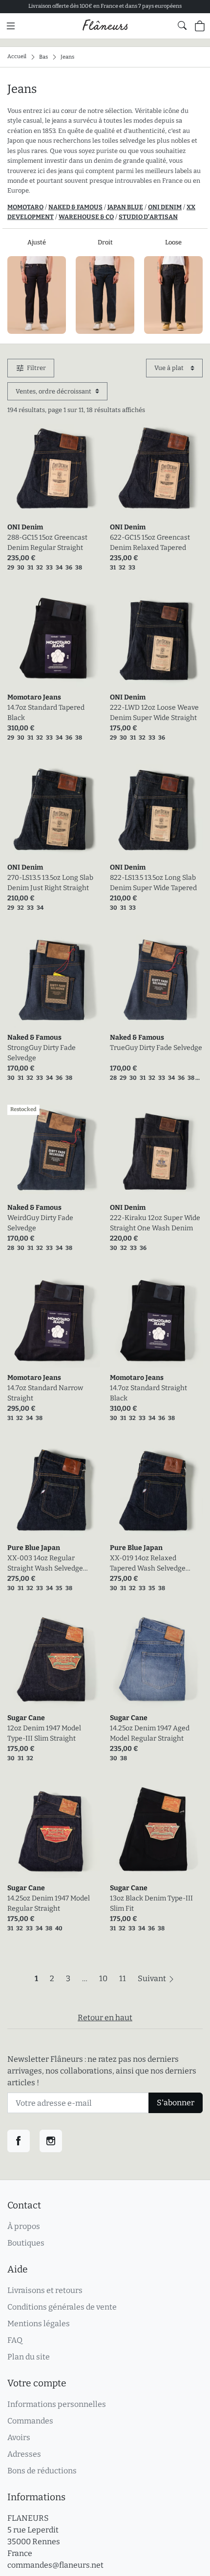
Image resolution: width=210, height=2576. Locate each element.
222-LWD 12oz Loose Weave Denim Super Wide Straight (154, 713)
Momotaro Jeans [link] (34, 697)
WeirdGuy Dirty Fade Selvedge (40, 1223)
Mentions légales (39, 2324)
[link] (54, 471)
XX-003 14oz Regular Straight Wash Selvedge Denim (45, 1564)
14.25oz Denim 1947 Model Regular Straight (49, 1903)
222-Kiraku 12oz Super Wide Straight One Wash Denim (155, 1223)
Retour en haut (105, 2018)
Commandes (30, 2421)
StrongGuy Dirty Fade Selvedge (42, 1053)
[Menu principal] (11, 26)
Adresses (24, 2454)
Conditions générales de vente (62, 2307)
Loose (173, 242)
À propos (24, 2226)
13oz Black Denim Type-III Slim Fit (151, 1903)
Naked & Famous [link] (34, 1037)
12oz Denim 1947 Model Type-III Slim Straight (44, 1733)
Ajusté (37, 242)
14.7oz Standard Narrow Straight (45, 1393)
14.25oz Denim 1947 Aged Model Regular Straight (150, 1733)
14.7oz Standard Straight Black (148, 1393)
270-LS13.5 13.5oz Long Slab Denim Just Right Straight (50, 883)
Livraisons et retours (45, 2290)
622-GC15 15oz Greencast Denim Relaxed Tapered (150, 543)
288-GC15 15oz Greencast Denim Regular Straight (47, 543)
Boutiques (26, 2243)
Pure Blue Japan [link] (34, 1548)
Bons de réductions (42, 2471)
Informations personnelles (57, 2404)
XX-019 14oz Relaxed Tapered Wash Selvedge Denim (148, 1564)
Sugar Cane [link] (26, 1718)
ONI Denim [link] (25, 527)
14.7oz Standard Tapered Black (46, 713)
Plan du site (29, 2357)
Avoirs (19, 2437)
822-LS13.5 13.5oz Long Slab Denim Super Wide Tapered (153, 883)
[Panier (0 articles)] (200, 26)
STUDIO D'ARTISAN (148, 217)
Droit (105, 242)
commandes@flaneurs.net (55, 2565)
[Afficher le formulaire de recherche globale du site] (182, 25)
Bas (43, 56)
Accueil (17, 56)
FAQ (15, 2340)
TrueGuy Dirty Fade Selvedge (156, 1048)
